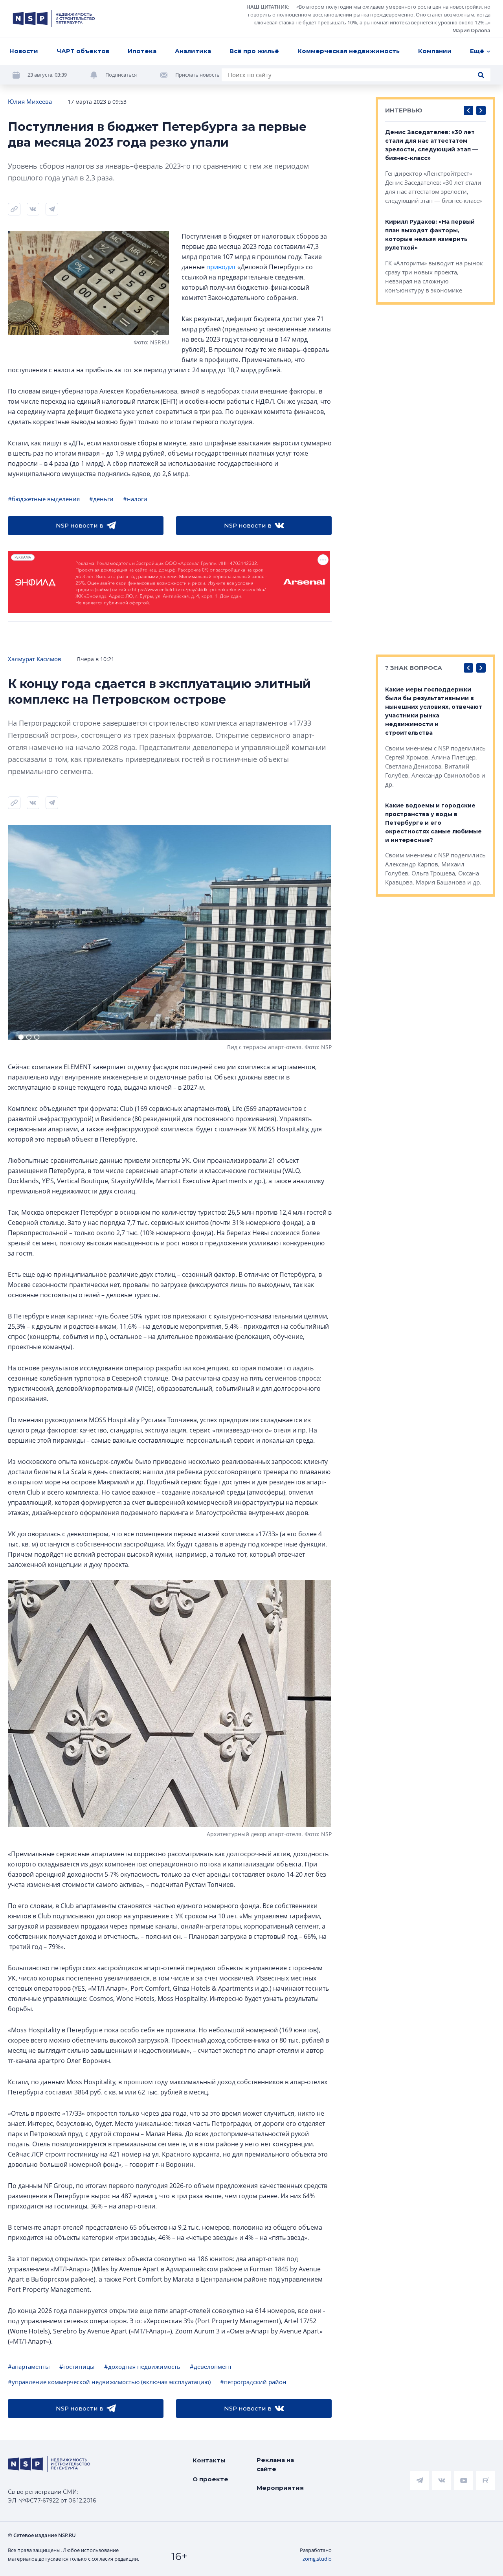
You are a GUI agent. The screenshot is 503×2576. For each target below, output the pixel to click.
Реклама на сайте (275, 2464)
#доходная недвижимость (142, 2366)
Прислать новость (197, 75)
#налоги (135, 499)
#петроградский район (253, 2382)
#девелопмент (211, 2366)
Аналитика (193, 51)
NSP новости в (80, 525)
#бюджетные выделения (44, 499)
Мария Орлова (471, 30)
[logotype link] (54, 18)
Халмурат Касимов (35, 659)
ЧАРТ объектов (83, 51)
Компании (435, 51)
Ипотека (142, 51)
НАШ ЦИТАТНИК (267, 7)
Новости (24, 51)
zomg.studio (317, 2559)
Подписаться (121, 75)
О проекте (210, 2479)
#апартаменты (29, 2366)
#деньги (101, 499)
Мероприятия (280, 2488)
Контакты (209, 2460)
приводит (221, 267)
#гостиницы (77, 2366)
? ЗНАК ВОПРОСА (414, 668)
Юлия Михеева (30, 101)
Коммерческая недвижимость (349, 51)
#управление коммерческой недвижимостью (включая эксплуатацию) (109, 2382)
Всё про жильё (254, 51)
